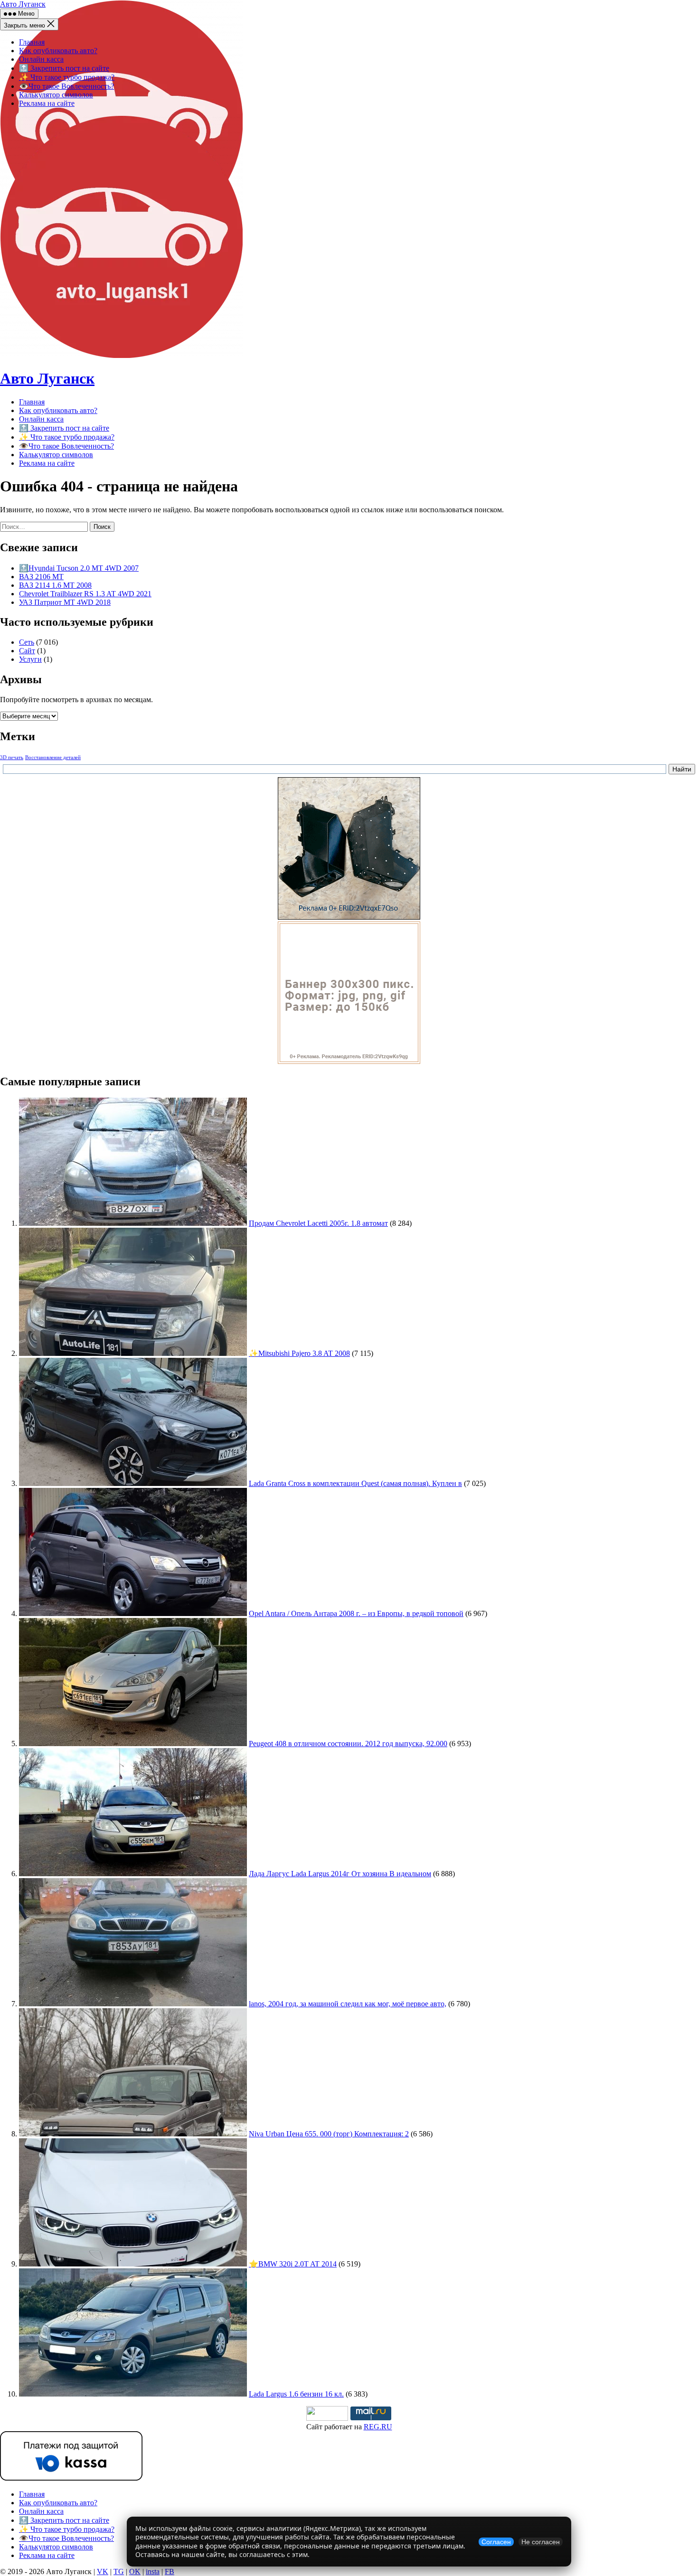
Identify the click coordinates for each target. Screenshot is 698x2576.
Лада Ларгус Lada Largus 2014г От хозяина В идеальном (340, 1874)
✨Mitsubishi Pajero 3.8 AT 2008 (299, 1353)
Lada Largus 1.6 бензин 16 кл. (296, 2394)
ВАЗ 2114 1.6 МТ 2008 (55, 585)
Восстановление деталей (53, 757)
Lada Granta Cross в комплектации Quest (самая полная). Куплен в (355, 1483)
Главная (32, 42)
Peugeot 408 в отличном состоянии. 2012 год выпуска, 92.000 (348, 1744)
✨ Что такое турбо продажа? (67, 77)
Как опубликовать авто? (58, 51)
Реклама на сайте (47, 103)
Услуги (30, 659)
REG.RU (378, 2427)
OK (135, 2571)
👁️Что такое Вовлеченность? (66, 86)
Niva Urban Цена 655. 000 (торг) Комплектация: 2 (329, 2134)
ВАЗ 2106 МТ (41, 577)
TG (119, 2571)
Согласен (496, 2542)
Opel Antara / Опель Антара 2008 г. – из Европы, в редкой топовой (356, 1613)
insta (153, 2571)
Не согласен (541, 2542)
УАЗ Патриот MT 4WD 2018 (65, 602)
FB (170, 2571)
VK (103, 2571)
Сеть (27, 642)
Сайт (27, 651)
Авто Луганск (23, 4)
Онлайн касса (41, 59)
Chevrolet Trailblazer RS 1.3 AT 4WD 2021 (85, 594)
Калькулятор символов (56, 95)
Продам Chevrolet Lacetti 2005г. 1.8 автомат (318, 1223)
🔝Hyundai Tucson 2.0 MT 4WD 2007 (79, 568)
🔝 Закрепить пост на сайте (64, 68)
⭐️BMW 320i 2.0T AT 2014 (293, 2264)
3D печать (12, 757)
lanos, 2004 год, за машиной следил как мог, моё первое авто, (348, 2004)
